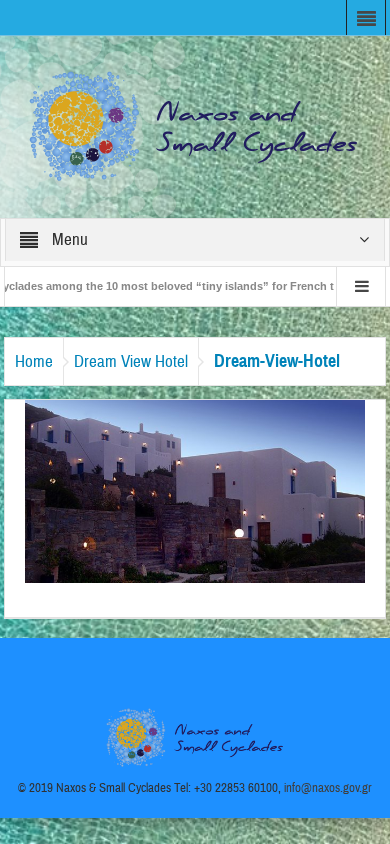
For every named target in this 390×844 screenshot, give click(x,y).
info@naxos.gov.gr (328, 788)
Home (34, 361)
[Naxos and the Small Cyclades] (195, 126)
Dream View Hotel (131, 361)
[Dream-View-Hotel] (195, 490)
